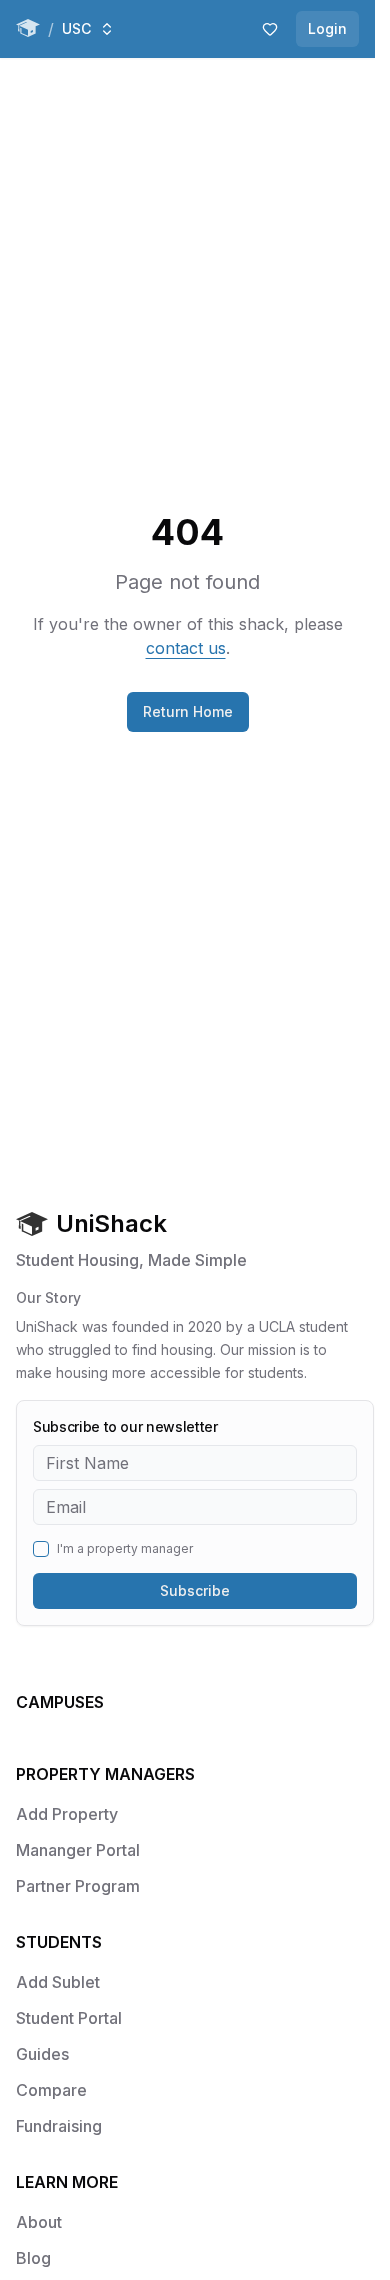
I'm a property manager (125, 1549)
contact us (186, 648)
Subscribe (195, 1590)
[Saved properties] (270, 29)
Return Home (188, 711)
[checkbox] (41, 1549)
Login (327, 28)
